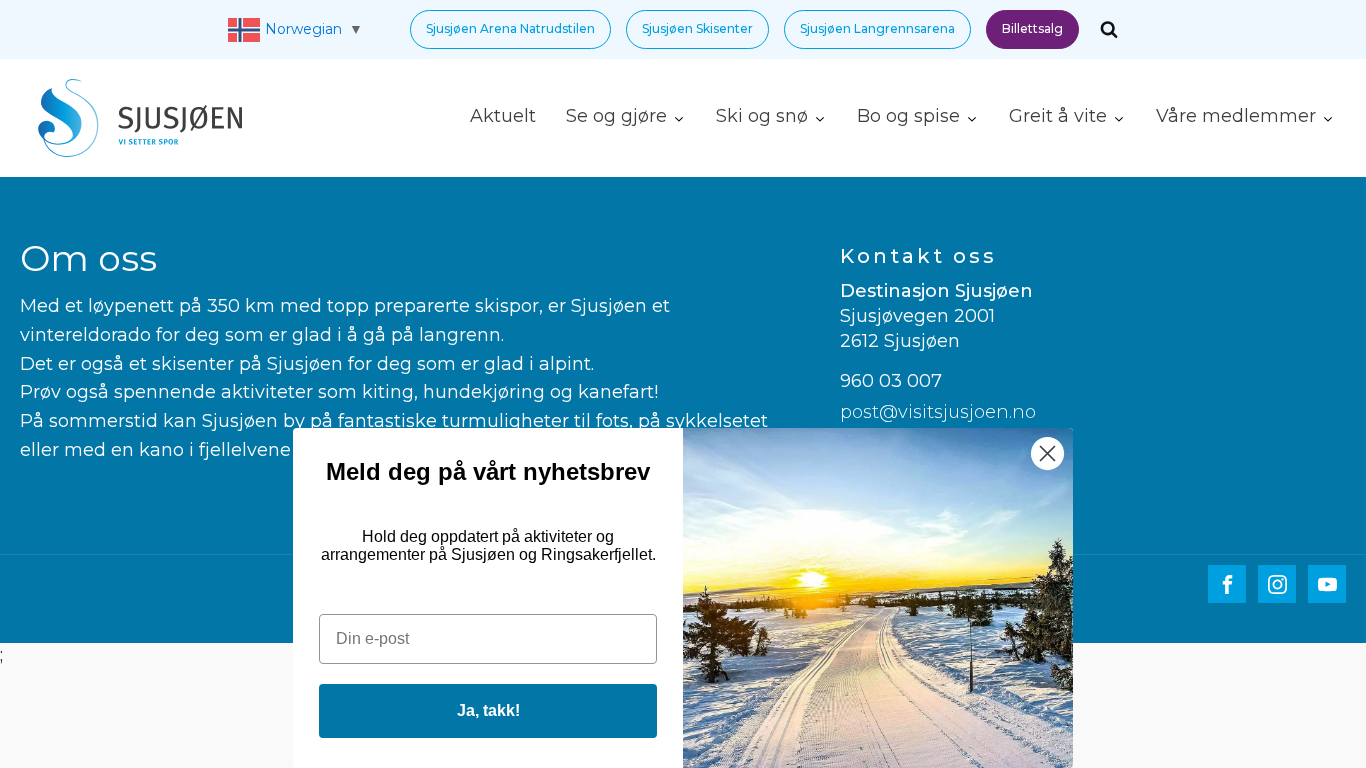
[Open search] (1109, 29)
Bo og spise (908, 116)
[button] (510, 29)
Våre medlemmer (1236, 116)
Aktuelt (503, 116)
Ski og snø (762, 116)
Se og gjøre (616, 116)
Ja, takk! (488, 710)
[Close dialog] (1047, 453)
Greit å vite (1058, 116)
